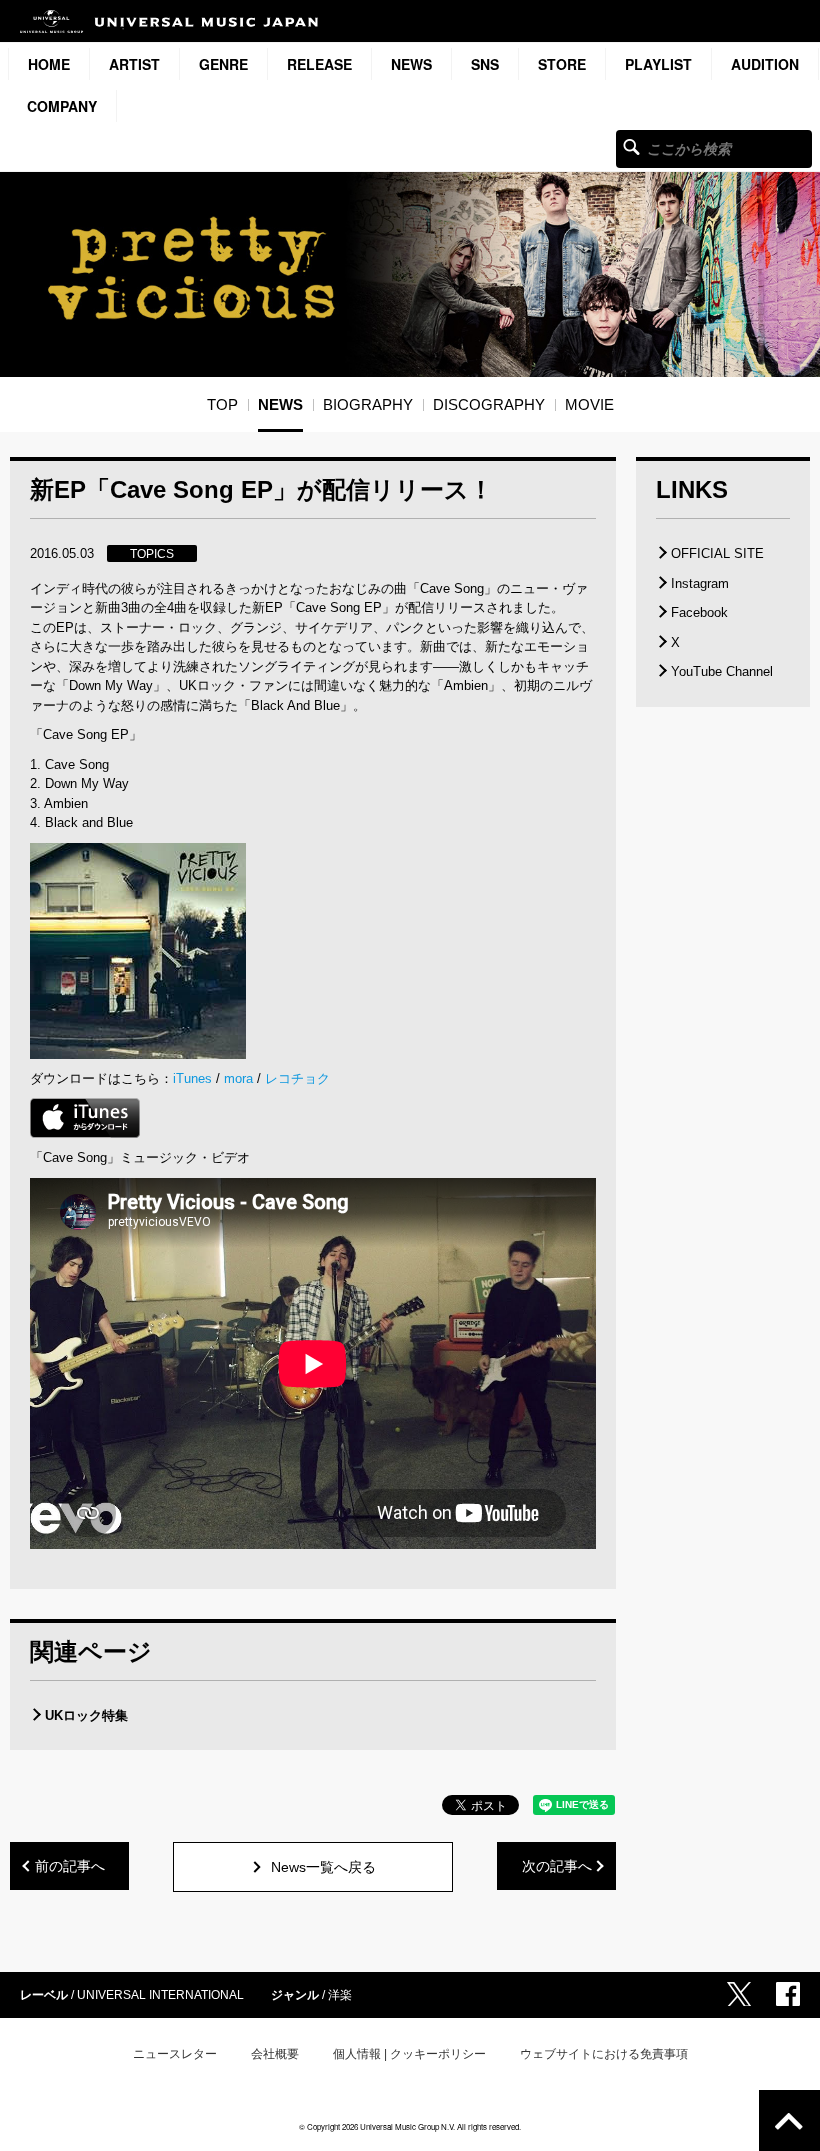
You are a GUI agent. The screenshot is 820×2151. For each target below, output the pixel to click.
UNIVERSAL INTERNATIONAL (160, 1995)
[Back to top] (789, 2120)
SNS (485, 64)
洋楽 (340, 1995)
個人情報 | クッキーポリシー (409, 2054)
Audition (765, 64)
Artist (134, 64)
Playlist (658, 64)
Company (62, 106)
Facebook (699, 612)
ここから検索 (631, 146)
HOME (49, 64)
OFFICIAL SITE (717, 553)
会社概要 (275, 2054)
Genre (223, 64)
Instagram (700, 583)
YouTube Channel (722, 671)
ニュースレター (175, 2054)
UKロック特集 (86, 1715)
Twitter (739, 1994)
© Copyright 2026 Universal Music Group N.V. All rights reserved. (410, 2126)
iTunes (192, 1078)
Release (319, 64)
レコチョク (297, 1078)
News (411, 64)
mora (238, 1078)
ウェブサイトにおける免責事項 (604, 2054)
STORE (562, 64)
